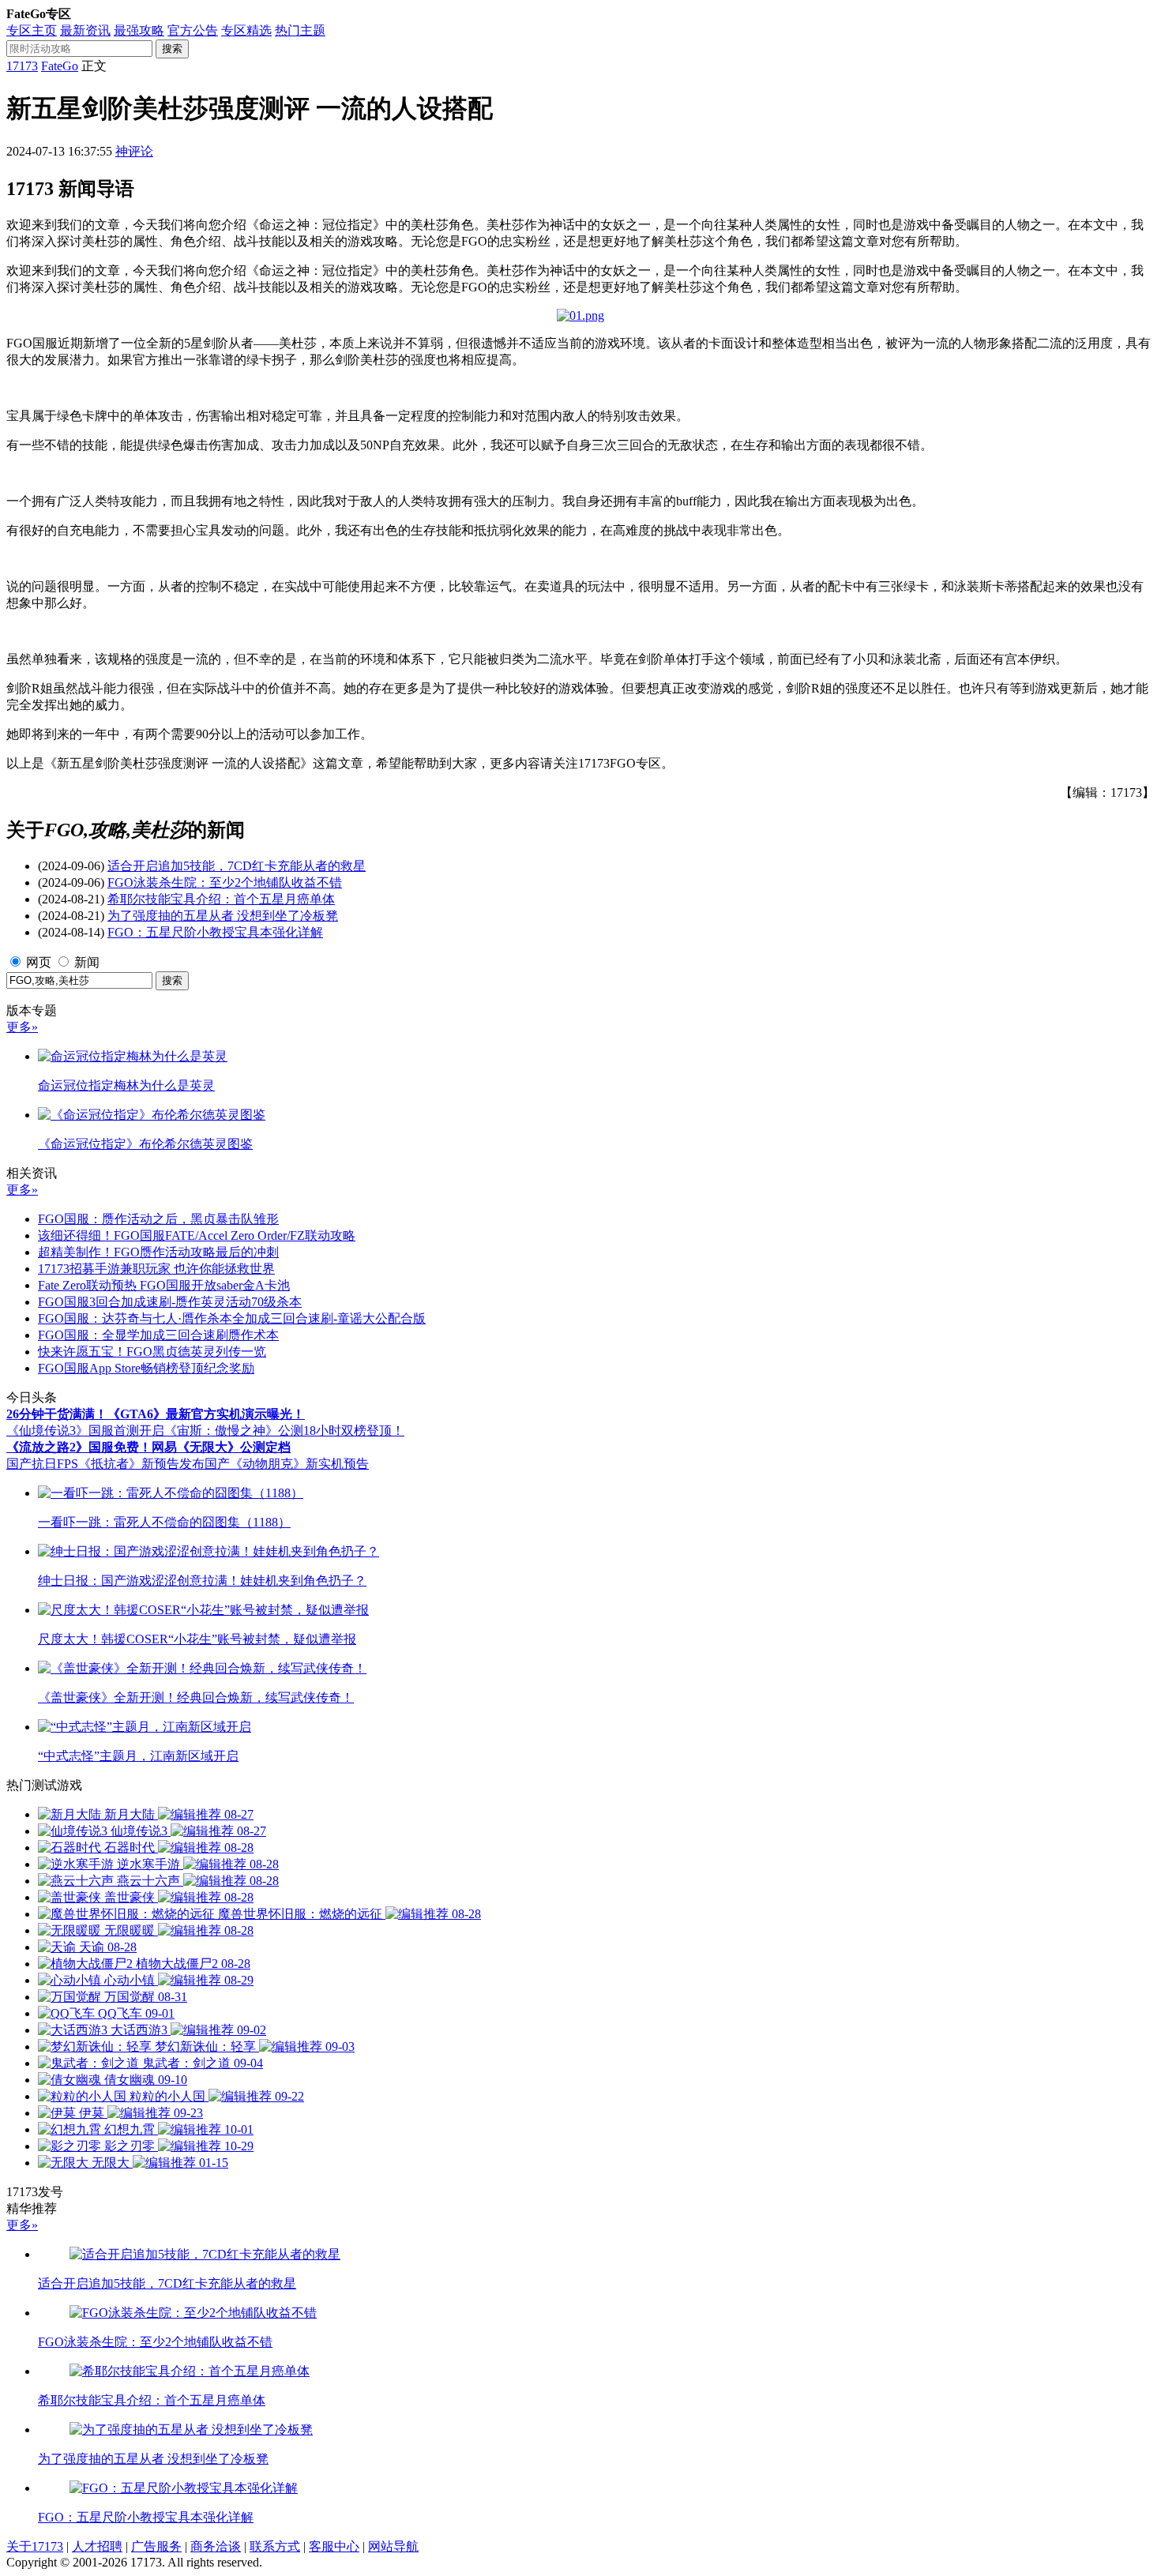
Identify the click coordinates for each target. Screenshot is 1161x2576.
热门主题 (300, 30)
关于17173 (35, 2546)
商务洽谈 (216, 2546)
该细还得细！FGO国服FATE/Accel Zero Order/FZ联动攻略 (197, 1235)
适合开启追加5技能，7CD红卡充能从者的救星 (237, 866)
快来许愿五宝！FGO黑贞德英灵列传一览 (152, 1352)
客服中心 (334, 2546)
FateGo (60, 66)
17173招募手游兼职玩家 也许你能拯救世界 (156, 1269)
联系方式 (275, 2546)
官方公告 (193, 30)
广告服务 (156, 2546)
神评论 (134, 151)
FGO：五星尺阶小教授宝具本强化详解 (215, 932)
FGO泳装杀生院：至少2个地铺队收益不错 (225, 882)
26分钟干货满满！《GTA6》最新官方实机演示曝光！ (156, 1414)
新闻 (87, 962)
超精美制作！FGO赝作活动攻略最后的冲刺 (158, 1252)
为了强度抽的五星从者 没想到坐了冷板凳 (223, 916)
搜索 (172, 49)
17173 (22, 66)
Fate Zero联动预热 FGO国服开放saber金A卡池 (164, 1285)
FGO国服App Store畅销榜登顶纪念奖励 (146, 1368)
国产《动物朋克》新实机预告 (287, 1464)
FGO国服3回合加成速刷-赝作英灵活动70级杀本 (170, 1302)
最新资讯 (85, 30)
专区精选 (246, 30)
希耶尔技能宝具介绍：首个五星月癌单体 (221, 899)
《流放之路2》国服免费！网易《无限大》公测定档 (148, 1447)
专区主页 (32, 30)
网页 (39, 962)
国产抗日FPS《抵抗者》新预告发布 (105, 1464)
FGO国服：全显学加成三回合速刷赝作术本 (158, 1335)
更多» (22, 1027)
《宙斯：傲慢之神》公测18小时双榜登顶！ (284, 1431)
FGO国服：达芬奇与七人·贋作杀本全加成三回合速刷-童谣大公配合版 (232, 1318)
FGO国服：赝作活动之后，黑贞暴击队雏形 (158, 1219)
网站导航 (393, 2546)
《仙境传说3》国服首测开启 (85, 1431)
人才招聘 (97, 2546)
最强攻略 (139, 30)
